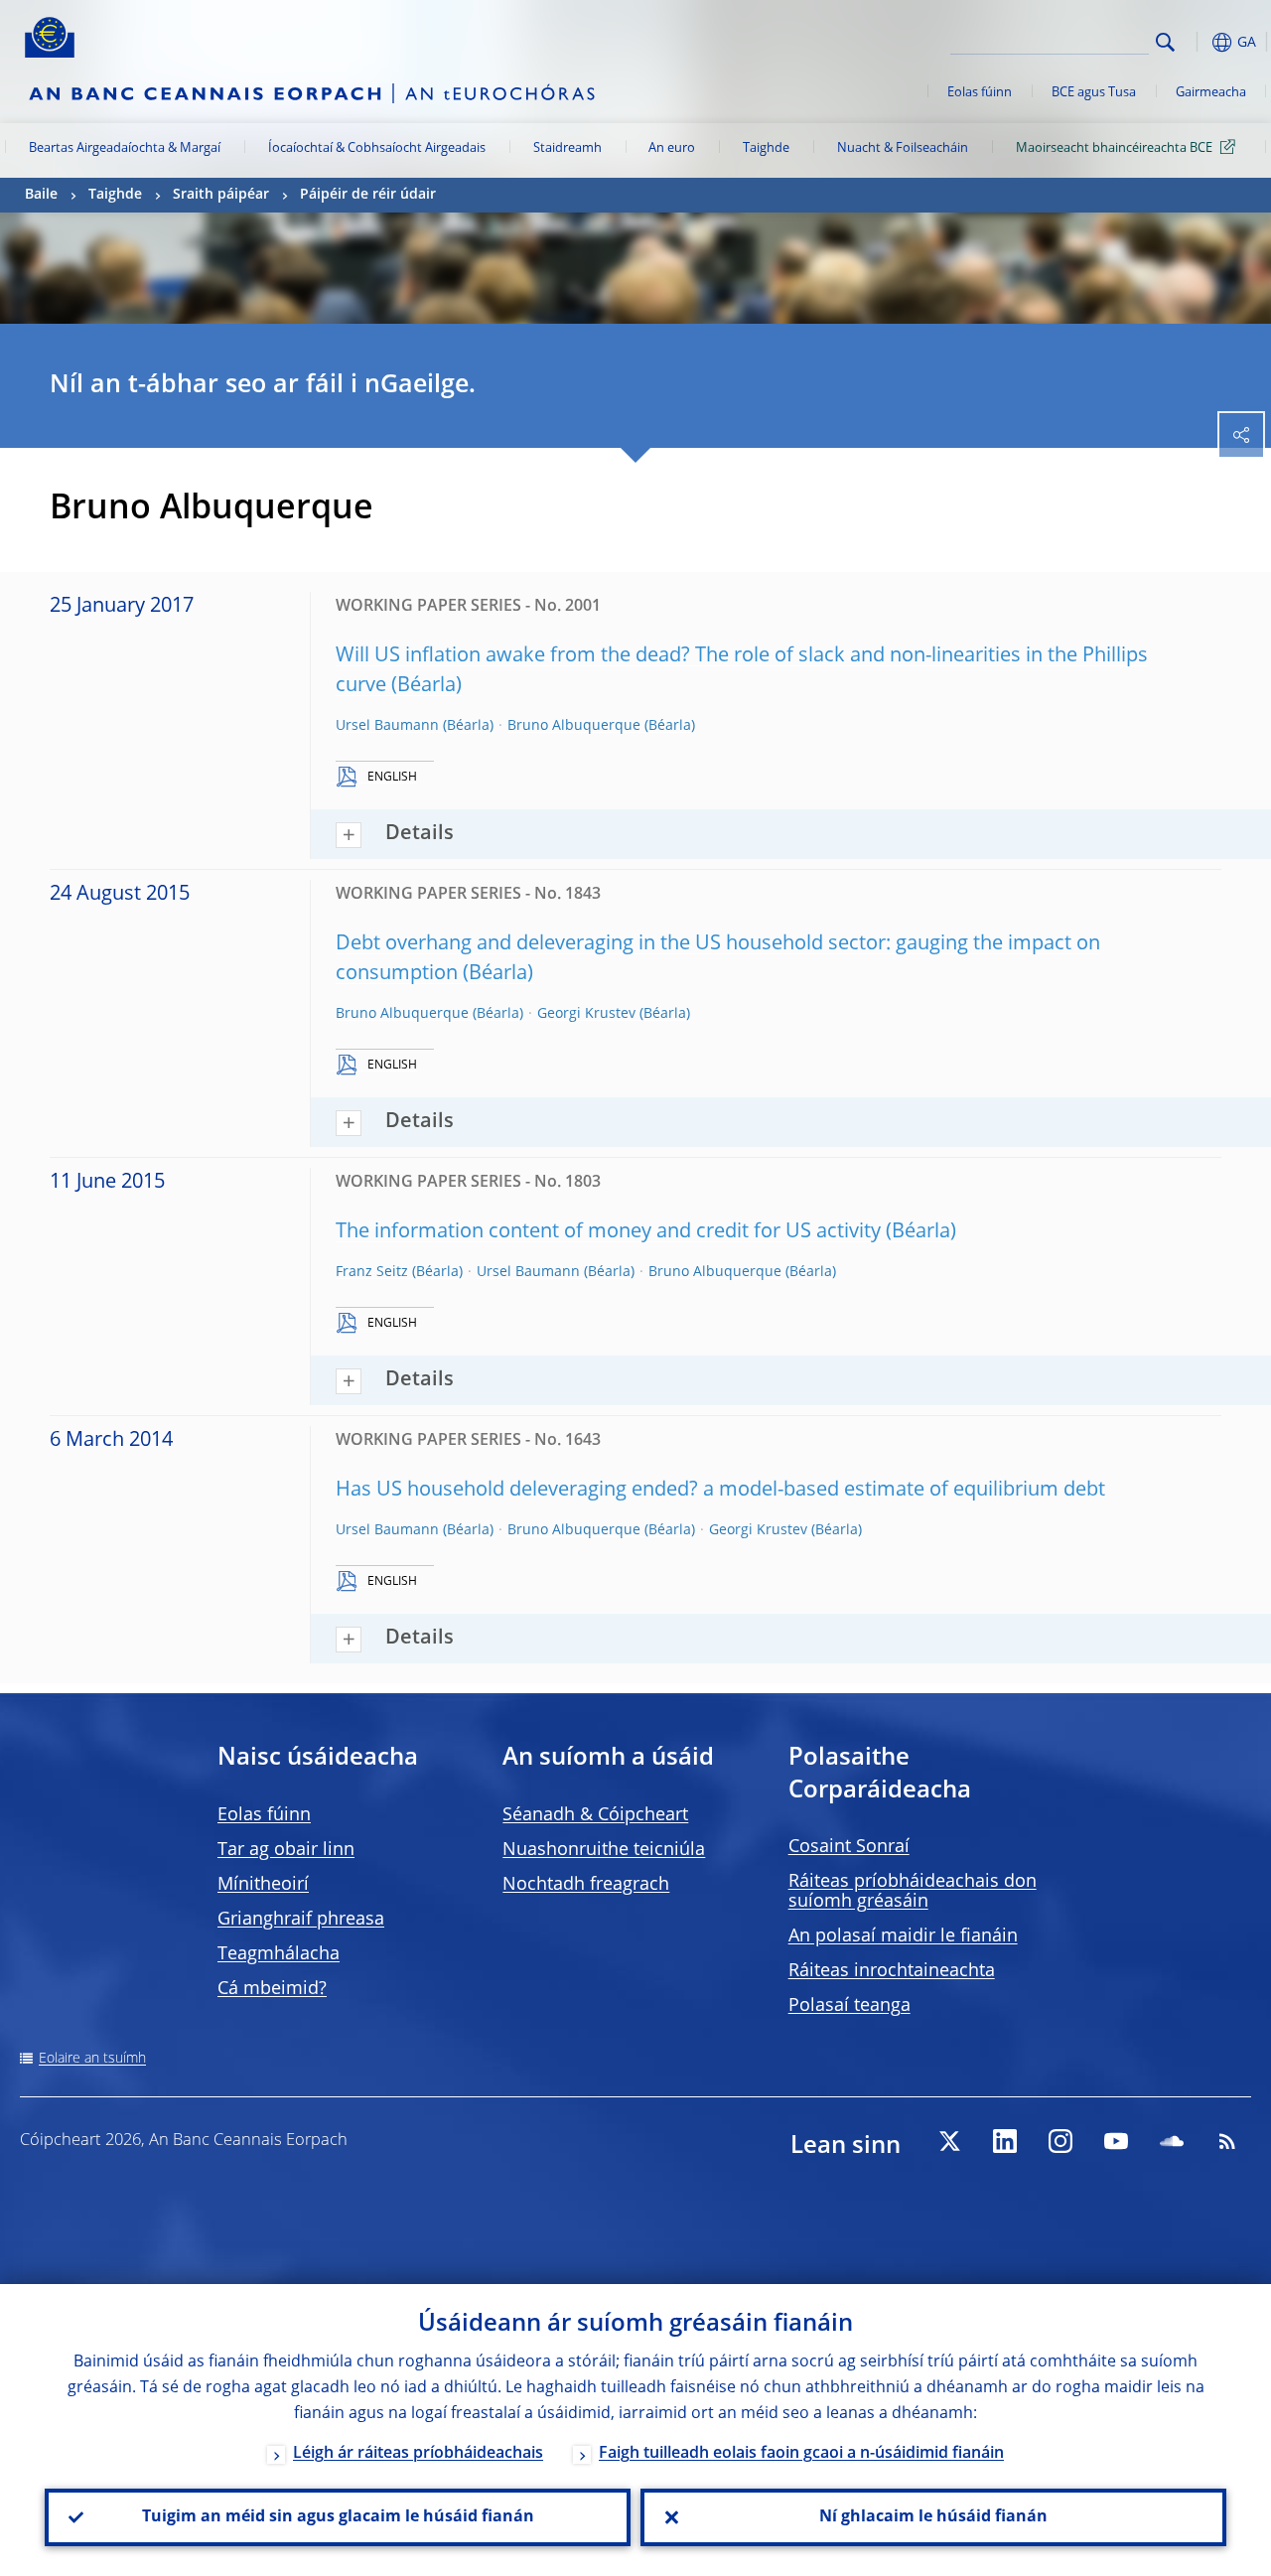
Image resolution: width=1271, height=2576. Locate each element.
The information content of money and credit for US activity (608, 1232)
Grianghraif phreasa (301, 1920)
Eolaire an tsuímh (92, 2059)
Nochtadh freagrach (586, 1885)
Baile (41, 195)
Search (1165, 42)
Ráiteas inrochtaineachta (892, 1971)
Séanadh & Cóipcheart (595, 1815)
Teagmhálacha (279, 1954)
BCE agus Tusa (1094, 93)
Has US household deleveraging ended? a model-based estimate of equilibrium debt (720, 1491)
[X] (949, 2141)
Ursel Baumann (387, 726)
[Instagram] (1060, 2141)
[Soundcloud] (1172, 2141)
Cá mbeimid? (272, 1989)
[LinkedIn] (1005, 2141)
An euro (672, 148)
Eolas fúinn (980, 93)
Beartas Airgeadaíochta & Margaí (125, 148)
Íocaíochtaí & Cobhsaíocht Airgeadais (377, 148)
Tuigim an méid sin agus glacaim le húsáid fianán (338, 2517)
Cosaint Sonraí (849, 1847)
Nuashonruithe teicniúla (604, 1850)
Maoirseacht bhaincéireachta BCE (1114, 148)
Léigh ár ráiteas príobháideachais (418, 2454)
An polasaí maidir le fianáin (903, 1936)
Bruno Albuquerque (574, 726)
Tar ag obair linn (286, 1850)
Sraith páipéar (221, 195)
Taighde (766, 148)
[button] (1197, 42)
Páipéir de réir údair (368, 195)
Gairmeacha (1211, 93)
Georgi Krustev (586, 1014)
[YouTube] (1116, 2141)
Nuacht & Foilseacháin (903, 148)
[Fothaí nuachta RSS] (1227, 2141)
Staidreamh (567, 148)
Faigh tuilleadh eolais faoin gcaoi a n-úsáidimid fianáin (801, 2454)
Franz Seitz (372, 1272)
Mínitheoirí (263, 1885)
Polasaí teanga (849, 2006)
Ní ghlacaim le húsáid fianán (933, 2517)
